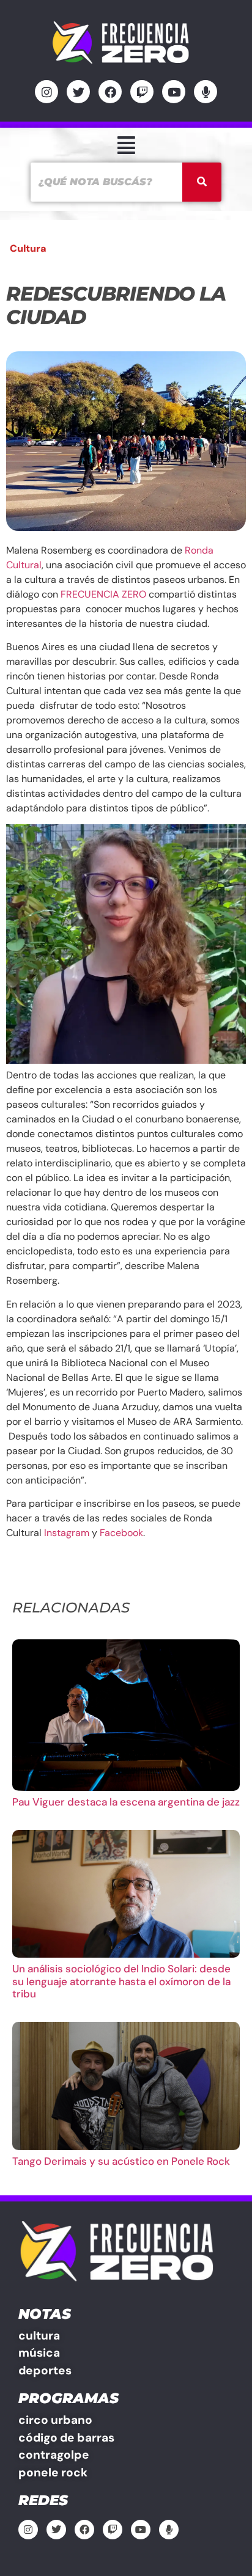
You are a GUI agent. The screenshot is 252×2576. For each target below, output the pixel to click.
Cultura (28, 248)
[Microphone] (206, 92)
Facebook (121, 1533)
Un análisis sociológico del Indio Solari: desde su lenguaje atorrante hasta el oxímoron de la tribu (121, 1981)
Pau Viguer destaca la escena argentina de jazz (126, 1802)
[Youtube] (174, 92)
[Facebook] (110, 92)
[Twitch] (142, 92)
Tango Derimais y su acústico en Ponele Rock (121, 2161)
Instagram (67, 1533)
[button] (126, 145)
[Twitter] (78, 92)
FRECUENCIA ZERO (103, 594)
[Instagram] (46, 92)
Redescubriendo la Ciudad (116, 305)
